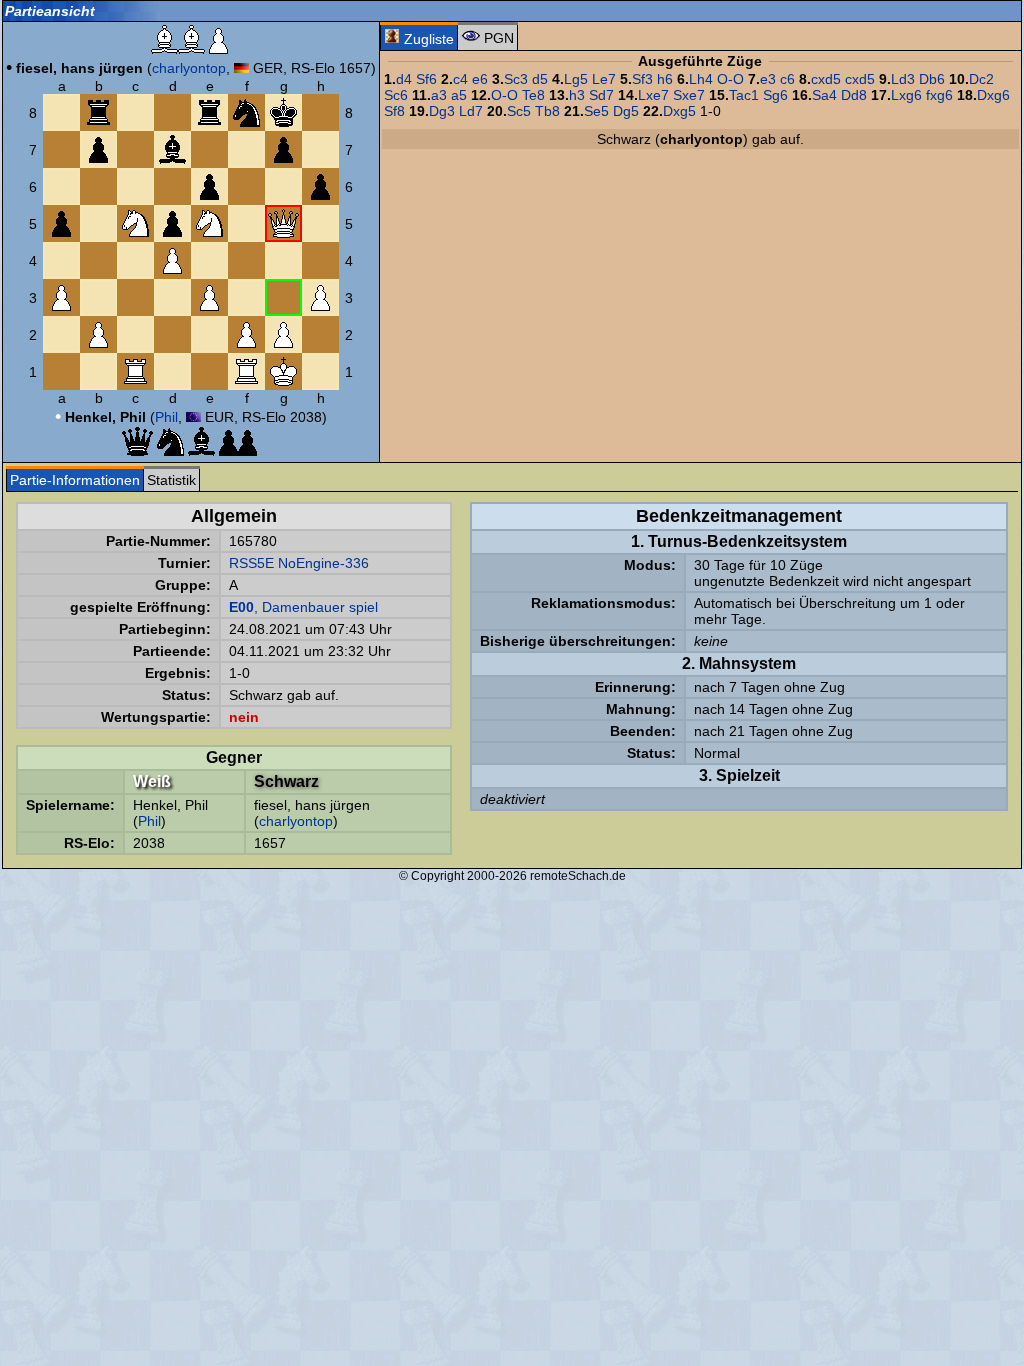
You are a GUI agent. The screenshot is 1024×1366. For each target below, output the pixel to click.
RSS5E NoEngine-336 (299, 563)
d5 (540, 79)
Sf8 (394, 111)
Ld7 (471, 111)
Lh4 (701, 79)
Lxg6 (906, 95)
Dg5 (626, 111)
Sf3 (642, 79)
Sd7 (601, 95)
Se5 (596, 111)
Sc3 (516, 79)
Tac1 (744, 95)
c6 (787, 79)
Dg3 (442, 111)
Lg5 (576, 79)
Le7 (604, 79)
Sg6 (775, 95)
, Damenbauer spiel (303, 607)
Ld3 (903, 79)
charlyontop (189, 68)
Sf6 (426, 79)
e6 (480, 79)
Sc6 (396, 95)
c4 (460, 79)
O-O (730, 79)
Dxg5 (679, 111)
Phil (166, 417)
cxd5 (826, 79)
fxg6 (939, 95)
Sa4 (824, 95)
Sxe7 (689, 95)
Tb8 (547, 111)
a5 (459, 95)
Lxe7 (653, 95)
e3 (768, 79)
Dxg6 (993, 95)
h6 (665, 79)
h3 (577, 95)
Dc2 (981, 79)
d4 (404, 79)
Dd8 (854, 95)
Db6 (932, 79)
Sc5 (519, 111)
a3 (439, 95)
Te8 (533, 95)
